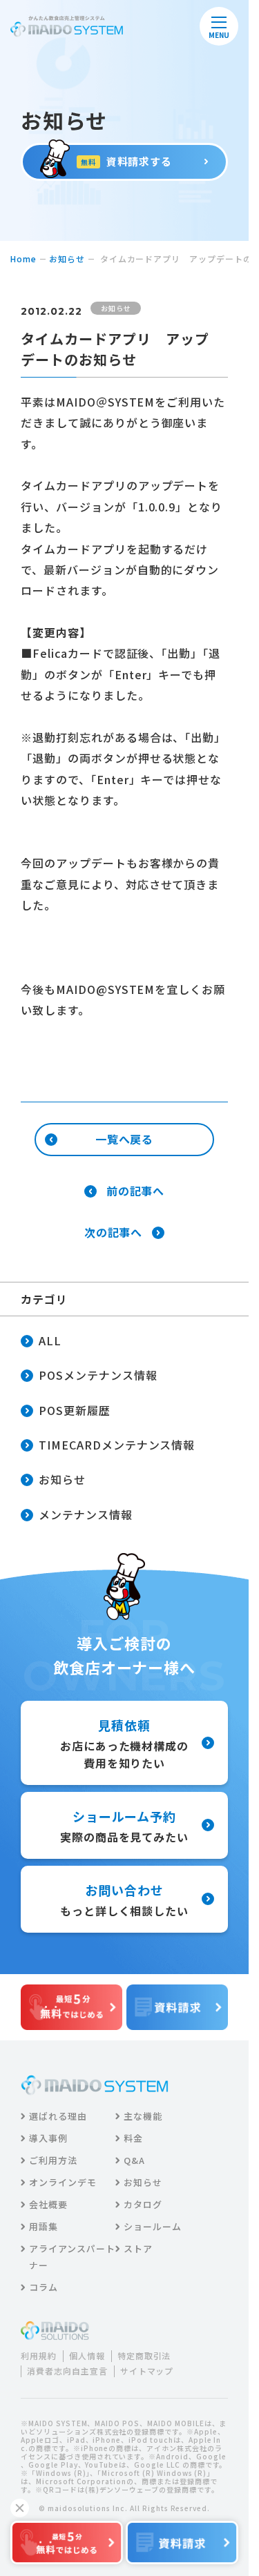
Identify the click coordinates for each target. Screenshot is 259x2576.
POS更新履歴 (75, 1410)
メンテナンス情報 (86, 1514)
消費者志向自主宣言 (67, 2371)
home (23, 258)
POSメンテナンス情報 (98, 1375)
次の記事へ (114, 1233)
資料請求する (127, 161)
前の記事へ (136, 1191)
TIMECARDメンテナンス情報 (117, 1445)
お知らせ (67, 258)
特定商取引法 (144, 2356)
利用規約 (39, 2356)
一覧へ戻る (125, 1139)
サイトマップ (147, 2371)
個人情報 (87, 2356)
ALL (50, 1340)
